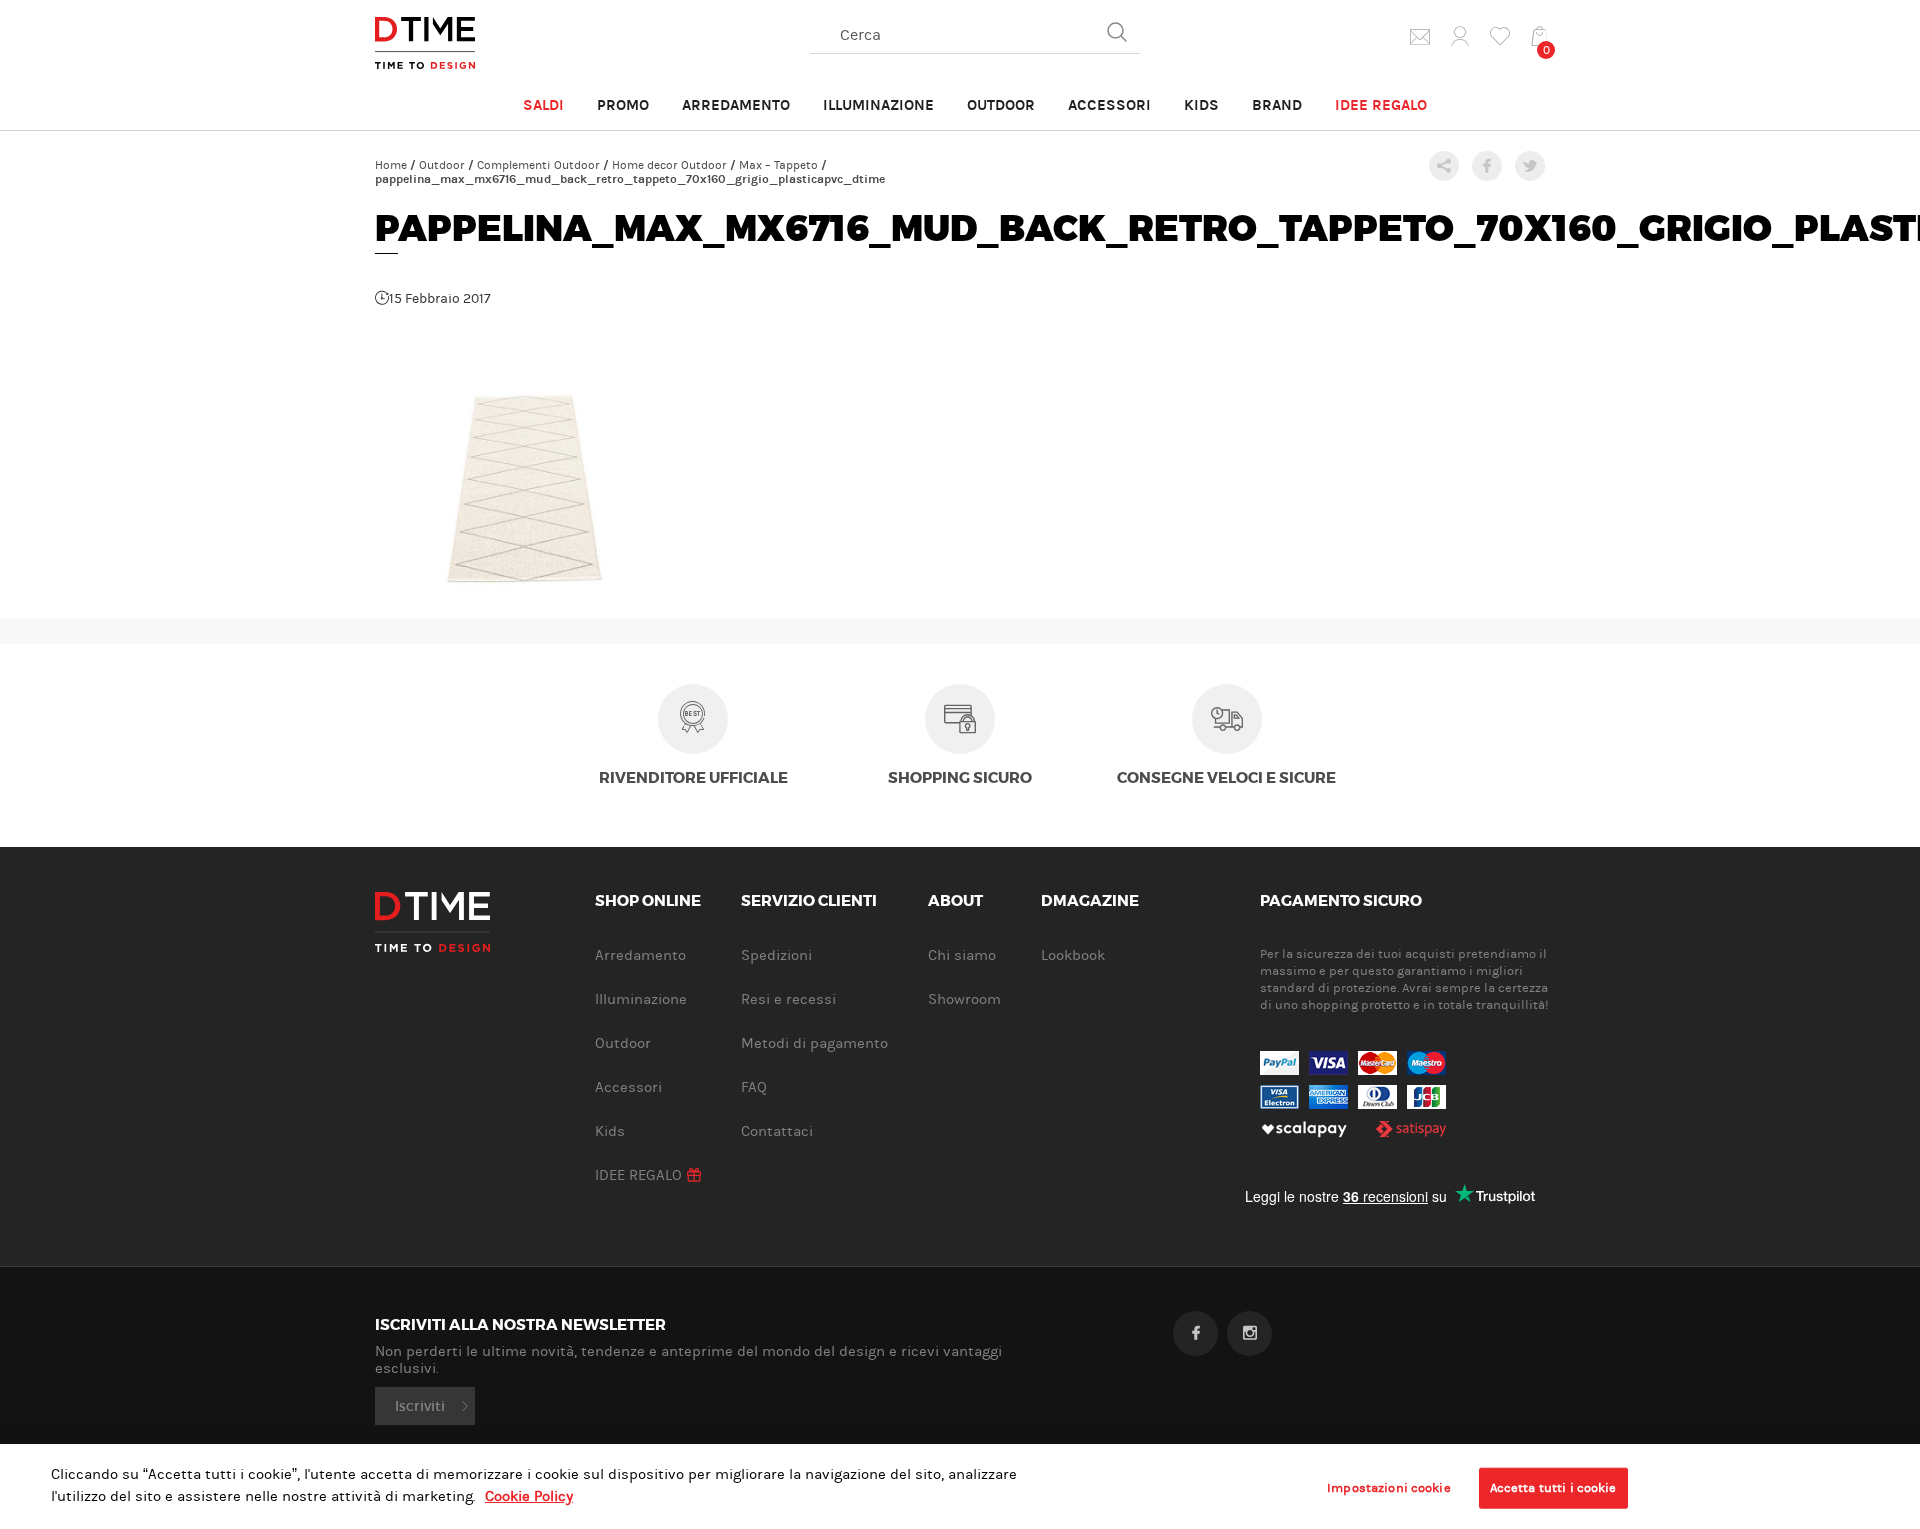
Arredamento (736, 105)
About (955, 902)
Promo (623, 105)
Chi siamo (962, 955)
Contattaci (777, 1131)
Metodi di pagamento (814, 1043)
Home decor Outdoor (669, 165)
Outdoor (1001, 105)
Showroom (964, 999)
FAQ (754, 1087)
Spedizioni (776, 955)
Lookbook (1073, 955)
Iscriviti (420, 1406)
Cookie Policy (529, 1497)
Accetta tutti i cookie (1553, 1487)
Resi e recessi (788, 999)
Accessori (1109, 105)
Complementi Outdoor (538, 165)
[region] (960, 1486)
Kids (1201, 105)
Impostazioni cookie (1388, 1487)
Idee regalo (1381, 105)
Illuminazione (878, 105)
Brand (1277, 105)
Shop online (648, 902)
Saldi (543, 105)
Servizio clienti (809, 902)
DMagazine (1090, 902)
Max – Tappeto (778, 165)
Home (391, 165)
